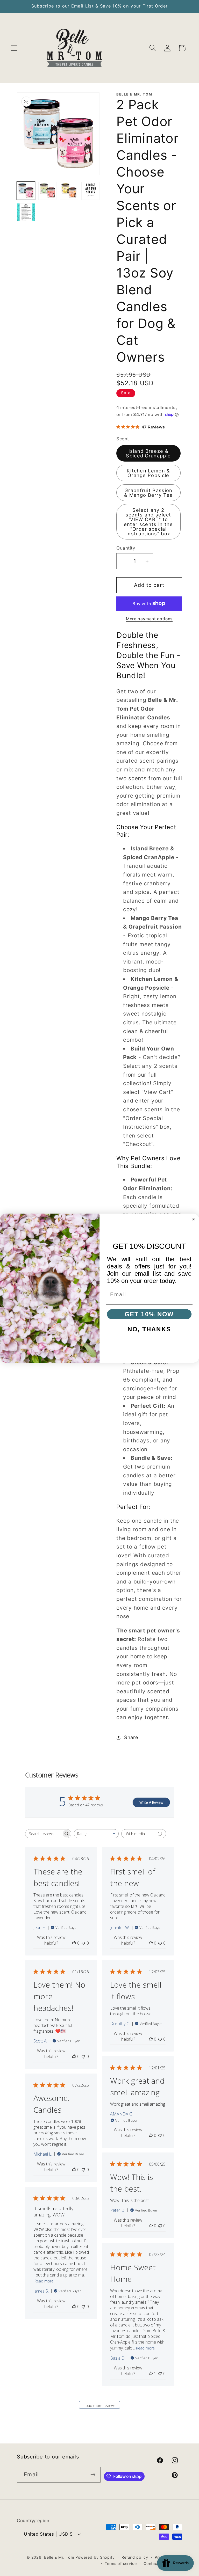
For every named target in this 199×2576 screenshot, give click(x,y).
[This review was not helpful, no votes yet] (83, 1943)
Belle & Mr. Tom (59, 2557)
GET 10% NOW (149, 1314)
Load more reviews (100, 2406)
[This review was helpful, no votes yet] (74, 1943)
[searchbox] (44, 1834)
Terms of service (121, 2563)
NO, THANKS (149, 1329)
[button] (14, 48)
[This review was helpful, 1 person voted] (151, 2374)
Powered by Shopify (95, 2557)
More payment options (149, 619)
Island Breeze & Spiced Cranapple (148, 453)
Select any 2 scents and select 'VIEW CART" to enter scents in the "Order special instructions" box (148, 522)
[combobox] (96, 1834)
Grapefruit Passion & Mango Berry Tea (148, 493)
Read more (44, 2281)
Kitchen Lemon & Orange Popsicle (148, 473)
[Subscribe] (93, 2475)
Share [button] (131, 1737)
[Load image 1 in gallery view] (26, 191)
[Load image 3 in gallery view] (69, 191)
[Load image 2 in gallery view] (47, 191)
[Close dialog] (193, 1219)
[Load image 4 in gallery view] (90, 191)
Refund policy (135, 2557)
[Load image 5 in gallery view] (26, 212)
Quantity (126, 548)
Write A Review (151, 1802)
